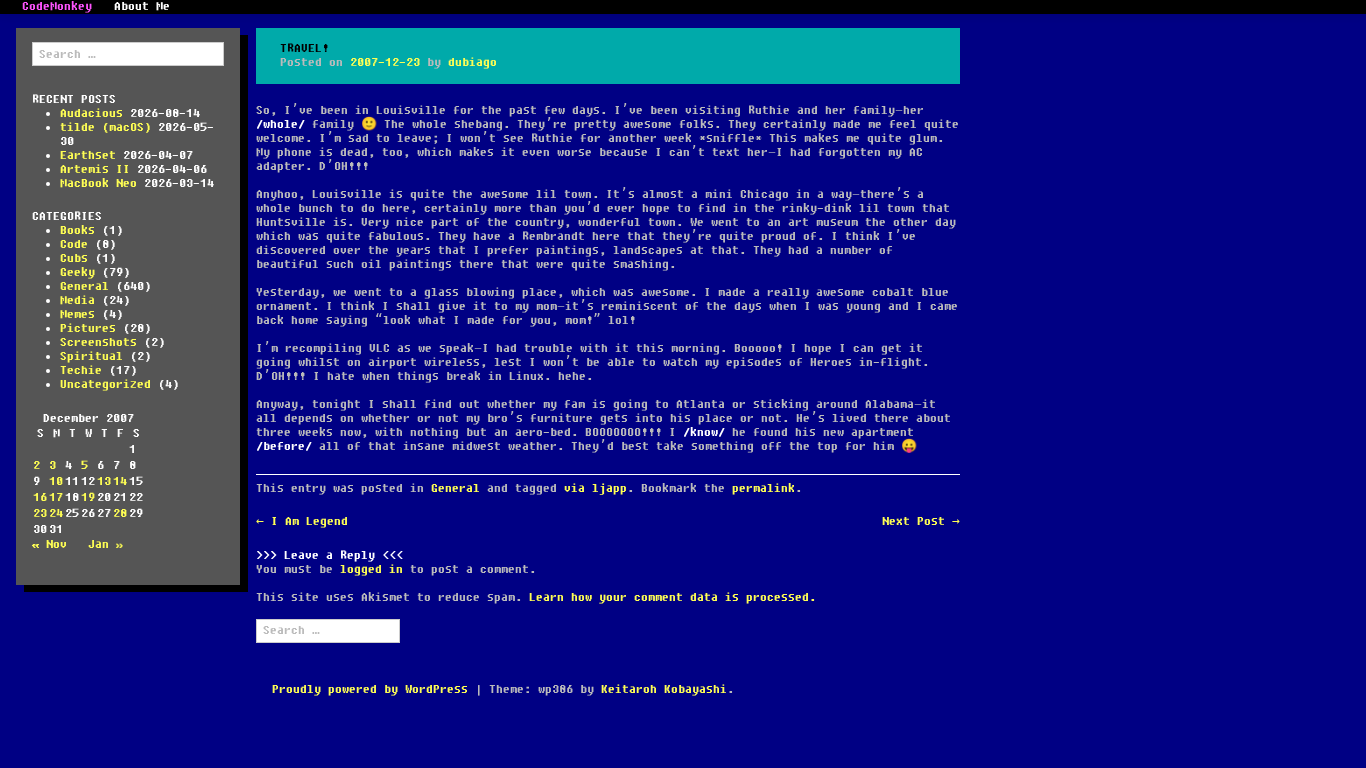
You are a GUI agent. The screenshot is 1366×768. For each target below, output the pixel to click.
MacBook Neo (98, 183)
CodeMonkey (57, 7)
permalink (763, 488)
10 (56, 481)
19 (88, 497)
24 (56, 513)
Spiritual (91, 356)
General (84, 286)
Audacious (91, 113)
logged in (371, 569)
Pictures (88, 328)
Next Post (921, 521)
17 (56, 497)
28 (120, 513)
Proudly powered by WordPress (370, 689)
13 (104, 481)
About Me (142, 7)
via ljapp (595, 488)
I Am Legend (302, 521)
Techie (81, 370)
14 (120, 481)
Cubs (74, 258)
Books (77, 230)
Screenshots (98, 342)
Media (77, 300)
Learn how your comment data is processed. (672, 597)
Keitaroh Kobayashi (664, 689)
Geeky (77, 272)
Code (74, 244)
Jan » (105, 544)
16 (40, 497)
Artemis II (95, 169)
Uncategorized (105, 384)
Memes (77, 314)
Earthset (88, 155)
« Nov (49, 544)
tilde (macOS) (105, 127)
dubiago (472, 62)
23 (40, 513)
